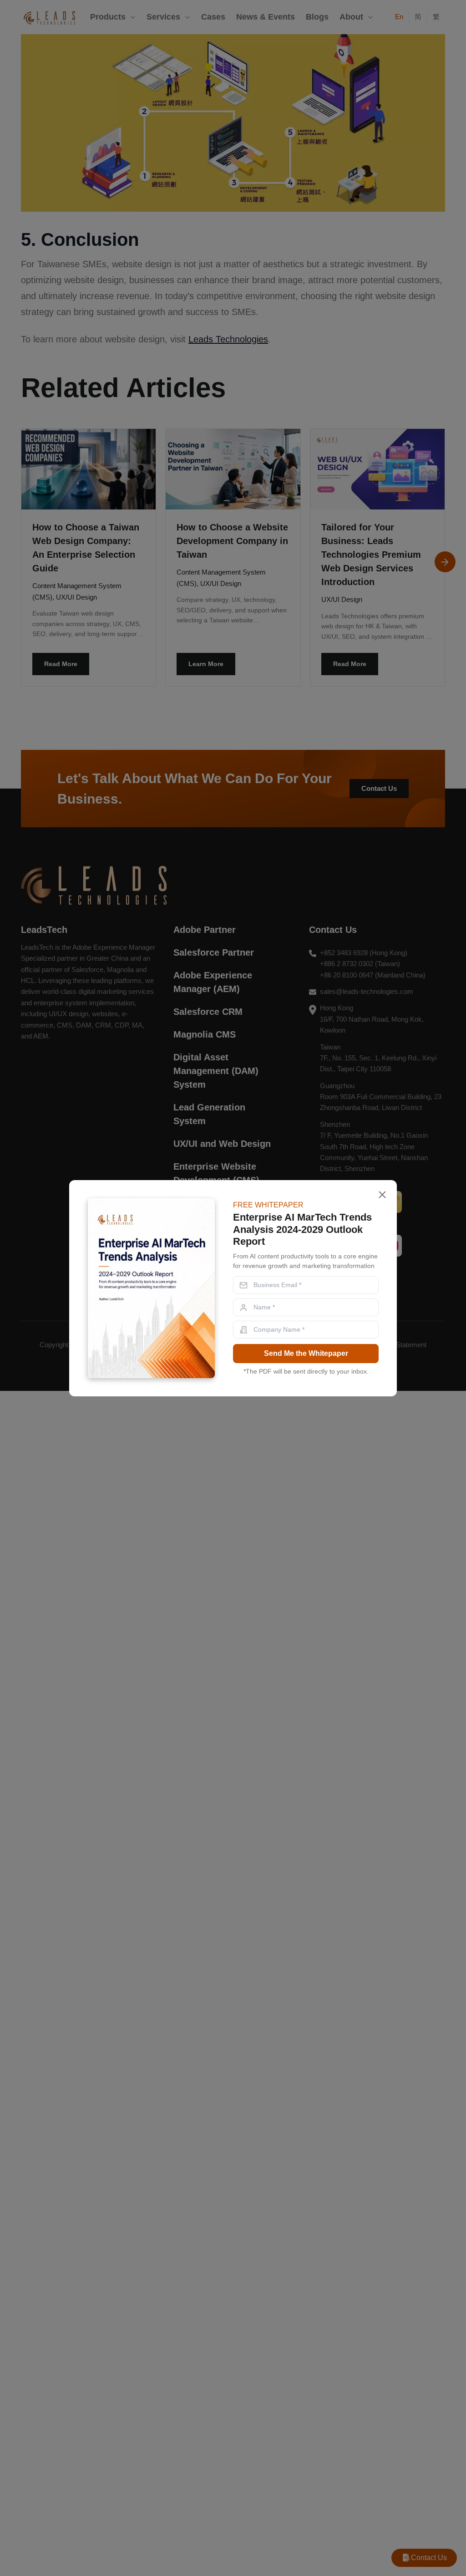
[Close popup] (382, 1195)
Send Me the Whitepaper (306, 1353)
